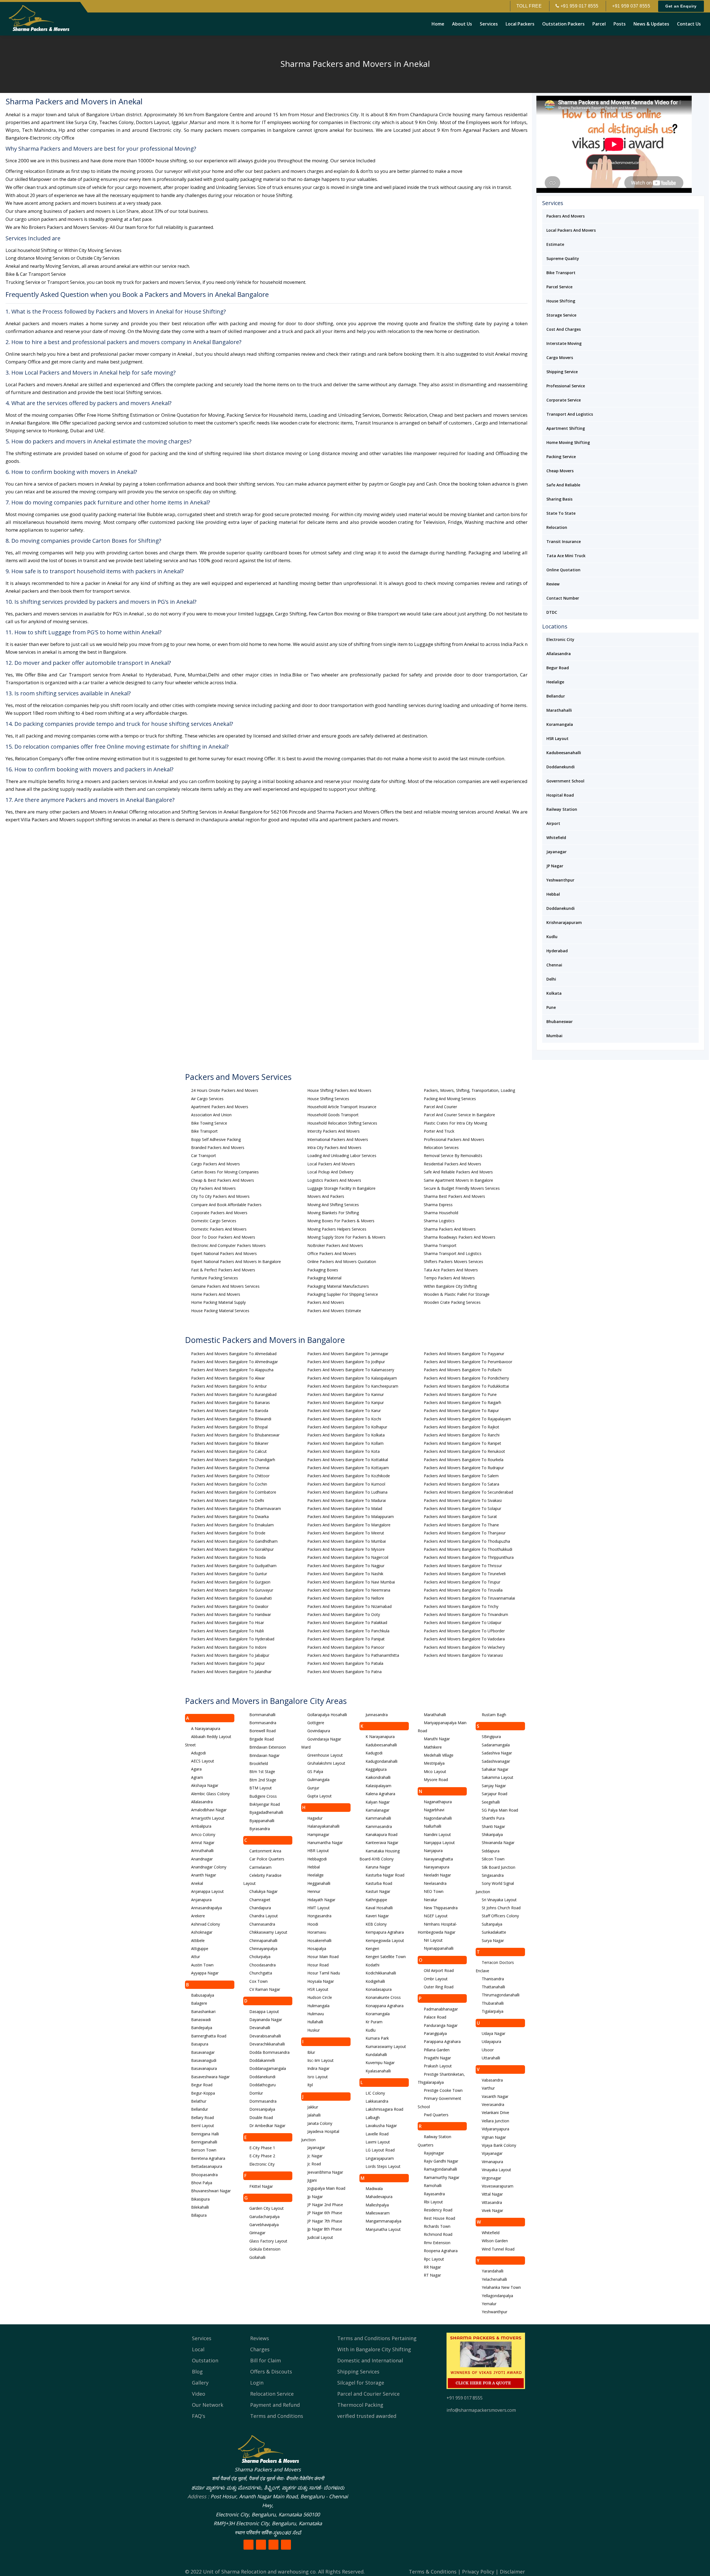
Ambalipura (201, 1826)
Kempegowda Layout (385, 1940)
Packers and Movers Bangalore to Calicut (229, 1451)
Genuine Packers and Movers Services (225, 1286)
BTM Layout (261, 1788)
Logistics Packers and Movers (334, 1180)
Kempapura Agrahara (385, 1932)
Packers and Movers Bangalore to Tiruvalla (463, 1590)
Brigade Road (262, 1739)
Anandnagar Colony (209, 1867)
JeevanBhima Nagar (325, 2172)
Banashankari (203, 2011)
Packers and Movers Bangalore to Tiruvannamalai (469, 1598)
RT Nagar (432, 2275)
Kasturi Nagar (378, 1891)
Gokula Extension (265, 2249)
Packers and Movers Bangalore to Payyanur (464, 1354)
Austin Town (202, 1965)
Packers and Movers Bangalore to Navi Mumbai (351, 1582)
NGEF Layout (436, 1916)
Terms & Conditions (433, 2572)
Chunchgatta (261, 1973)
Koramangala (560, 724)
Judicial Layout (320, 2237)
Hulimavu (316, 2014)
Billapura (199, 2215)
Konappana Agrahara (385, 2006)
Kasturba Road (379, 1883)
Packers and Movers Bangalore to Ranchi (462, 1435)
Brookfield (259, 1763)
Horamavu (317, 1932)
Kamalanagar (377, 1810)
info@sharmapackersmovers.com (481, 2410)
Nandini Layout (437, 1834)
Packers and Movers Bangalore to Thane (461, 1525)
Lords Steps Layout (383, 2166)
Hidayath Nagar (321, 1900)
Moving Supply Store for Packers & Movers (346, 1237)
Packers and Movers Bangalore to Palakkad (347, 1622)
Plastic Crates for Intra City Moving (455, 1123)
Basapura (200, 2044)
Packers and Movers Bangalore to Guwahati (231, 1598)
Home (438, 24)
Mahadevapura (379, 2197)
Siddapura (491, 1851)
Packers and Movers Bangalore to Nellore (346, 1598)
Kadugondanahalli (381, 1761)
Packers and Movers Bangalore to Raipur (461, 1411)
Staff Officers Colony (500, 1916)
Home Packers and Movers (216, 1294)
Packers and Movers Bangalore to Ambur (229, 1386)
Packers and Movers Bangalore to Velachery (464, 1647)
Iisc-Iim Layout (320, 2060)
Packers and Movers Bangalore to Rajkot (461, 1427)
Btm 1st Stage (262, 1771)
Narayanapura (437, 1867)
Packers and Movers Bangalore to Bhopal (229, 1427)
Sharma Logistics (439, 1221)
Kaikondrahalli (378, 1777)
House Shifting (561, 301)
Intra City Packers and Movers (334, 1147)
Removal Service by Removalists (453, 1156)
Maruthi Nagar (437, 1739)
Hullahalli (315, 2022)
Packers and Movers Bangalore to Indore (229, 1647)
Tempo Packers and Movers (449, 1278)
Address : (199, 2496)
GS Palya (315, 1771)
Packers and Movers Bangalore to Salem (461, 1476)
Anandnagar (202, 1859)
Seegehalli (491, 1802)
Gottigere (316, 1723)
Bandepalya (202, 2028)
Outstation (205, 2360)
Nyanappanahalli (439, 1948)
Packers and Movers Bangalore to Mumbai (347, 1541)
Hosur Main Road (323, 1957)
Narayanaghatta (438, 1859)
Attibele (198, 1940)
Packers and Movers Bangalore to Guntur (229, 1574)
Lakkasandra (377, 2101)
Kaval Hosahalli (379, 1908)
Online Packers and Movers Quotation (342, 1262)
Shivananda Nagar (498, 1843)
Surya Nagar (493, 1940)
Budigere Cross (263, 1796)
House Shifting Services (328, 1099)
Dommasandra (263, 2101)
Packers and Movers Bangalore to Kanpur (346, 1402)
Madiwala (374, 2189)
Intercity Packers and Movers (334, 1131)
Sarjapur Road (495, 1794)
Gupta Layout (319, 1796)
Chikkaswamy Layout (268, 1932)
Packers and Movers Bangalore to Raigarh (462, 1402)
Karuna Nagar (378, 1867)
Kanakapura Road (381, 1834)
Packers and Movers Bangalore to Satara (461, 1484)
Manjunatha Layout (383, 2229)
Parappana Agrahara (442, 2041)
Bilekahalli (200, 2207)
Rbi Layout (433, 2202)
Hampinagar (318, 1834)
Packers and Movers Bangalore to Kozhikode (349, 1476)
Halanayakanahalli (323, 1826)
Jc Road (314, 2164)
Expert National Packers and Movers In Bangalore (236, 1262)
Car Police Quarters (267, 1859)
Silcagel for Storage (361, 2383)
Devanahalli (260, 2028)
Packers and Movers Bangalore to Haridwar (231, 1614)
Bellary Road (202, 2117)
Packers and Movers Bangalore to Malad (345, 1508)
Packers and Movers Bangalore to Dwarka (230, 1516)
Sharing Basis (559, 499)
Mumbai (554, 1036)
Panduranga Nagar (441, 2025)
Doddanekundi (561, 767)
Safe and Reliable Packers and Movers (458, 1172)
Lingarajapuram (380, 2158)
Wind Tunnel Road (498, 2249)
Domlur (256, 2093)
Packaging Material (324, 1278)
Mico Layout (435, 1771)
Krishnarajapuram (564, 922)
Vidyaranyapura (495, 2129)
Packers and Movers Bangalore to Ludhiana (347, 1492)
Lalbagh (373, 2117)
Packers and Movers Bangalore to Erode (228, 1533)
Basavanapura (204, 2068)
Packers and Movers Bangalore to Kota (343, 1451)
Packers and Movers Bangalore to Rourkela (464, 1460)
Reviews (260, 2338)
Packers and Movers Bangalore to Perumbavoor (468, 1362)
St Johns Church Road (501, 1908)
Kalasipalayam (378, 1786)
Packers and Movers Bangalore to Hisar (228, 1622)
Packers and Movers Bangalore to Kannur (346, 1394)
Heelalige (555, 682)
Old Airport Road (439, 1970)
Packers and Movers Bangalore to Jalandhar (231, 1672)
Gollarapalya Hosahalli (327, 1715)
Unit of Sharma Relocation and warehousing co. (260, 2572)
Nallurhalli (433, 1826)
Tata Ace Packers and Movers (451, 1270)
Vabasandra (492, 2080)
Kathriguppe (376, 1900)
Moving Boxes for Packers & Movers (341, 1221)
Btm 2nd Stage (263, 1780)
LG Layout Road (380, 2150)
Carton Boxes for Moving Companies (225, 1172)
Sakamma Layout (498, 1777)
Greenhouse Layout (325, 1755)
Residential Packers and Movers (452, 1164)
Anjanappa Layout (207, 1891)
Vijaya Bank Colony (499, 2145)
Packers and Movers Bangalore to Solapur (462, 1508)
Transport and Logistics (570, 414)
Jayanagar (556, 852)
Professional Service (566, 386)
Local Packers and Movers (571, 230)
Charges (260, 2349)
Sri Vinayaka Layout (499, 1900)
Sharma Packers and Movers (450, 1229)
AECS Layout (203, 1761)
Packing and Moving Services (450, 1099)
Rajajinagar (434, 2153)
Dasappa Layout (264, 2011)
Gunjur (313, 1788)
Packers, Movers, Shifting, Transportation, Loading (469, 1090)
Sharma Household (441, 1213)
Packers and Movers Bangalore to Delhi (228, 1500)
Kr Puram (374, 2022)
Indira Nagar (318, 2068)
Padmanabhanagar (441, 2009)
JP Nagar (555, 866)
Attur (196, 1957)
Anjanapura (201, 1900)
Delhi (551, 979)
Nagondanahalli (438, 1818)
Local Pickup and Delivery (330, 1172)
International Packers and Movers (338, 1139)
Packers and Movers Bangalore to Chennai (230, 1468)
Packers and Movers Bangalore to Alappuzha (232, 1370)
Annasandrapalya (206, 1908)
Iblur (311, 2052)
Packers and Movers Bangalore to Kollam (345, 1443)
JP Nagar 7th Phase (325, 2221)
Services (489, 24)
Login (257, 2383)
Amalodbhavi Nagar (209, 1810)
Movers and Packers (326, 1196)
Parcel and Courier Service (368, 2394)
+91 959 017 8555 (465, 2398)
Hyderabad (557, 951)
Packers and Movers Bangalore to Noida (228, 1557)
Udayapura (491, 2041)
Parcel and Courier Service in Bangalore (459, 1115)
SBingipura (491, 1737)
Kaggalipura (376, 1769)
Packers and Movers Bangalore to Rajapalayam (467, 1419)
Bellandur (556, 696)
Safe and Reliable (563, 485)
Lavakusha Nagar (381, 2126)
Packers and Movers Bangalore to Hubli (227, 1631)
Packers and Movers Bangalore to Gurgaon (231, 1582)
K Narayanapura (380, 1737)
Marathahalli (559, 710)
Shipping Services (358, 2372)
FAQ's (199, 2416)
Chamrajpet (260, 1900)
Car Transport (204, 1156)
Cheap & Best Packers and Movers (223, 1180)
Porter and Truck (439, 1131)
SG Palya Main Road (500, 1810)
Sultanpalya (492, 1924)
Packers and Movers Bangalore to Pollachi (463, 1370)
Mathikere (433, 1747)
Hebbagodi (317, 1859)
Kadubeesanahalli (564, 753)
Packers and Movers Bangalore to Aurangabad (234, 1394)
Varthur (488, 2088)
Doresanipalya (262, 2109)
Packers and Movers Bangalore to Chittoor (230, 1476)
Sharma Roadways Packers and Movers (460, 1237)
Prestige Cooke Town (443, 2090)
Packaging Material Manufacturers (338, 1286)
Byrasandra (260, 1829)
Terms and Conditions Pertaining (377, 2338)
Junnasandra (377, 1715)
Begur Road (558, 668)
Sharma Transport (440, 1245)
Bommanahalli (262, 1715)
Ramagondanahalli (440, 2169)
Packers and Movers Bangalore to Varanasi (463, 1655)
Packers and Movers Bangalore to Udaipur (463, 1622)
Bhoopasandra (204, 2175)
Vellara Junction (495, 2121)
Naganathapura (438, 1802)
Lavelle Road (377, 2134)
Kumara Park (377, 2038)
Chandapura (260, 1908)
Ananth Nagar (204, 1875)
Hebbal (553, 894)
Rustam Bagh (494, 1715)
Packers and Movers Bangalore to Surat (460, 1516)
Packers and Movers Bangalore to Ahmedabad (234, 1354)
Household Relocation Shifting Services (342, 1123)
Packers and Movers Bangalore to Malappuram (351, 1516)
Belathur (199, 2101)
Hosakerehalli (319, 1940)
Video (199, 2394)
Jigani (312, 2180)
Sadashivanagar (496, 1761)
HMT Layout (319, 1908)
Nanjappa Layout (439, 1843)
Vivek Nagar (492, 2210)
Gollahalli (257, 2257)
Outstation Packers (563, 24)
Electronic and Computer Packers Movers (228, 1245)
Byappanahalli (262, 1821)
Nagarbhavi (434, 1810)
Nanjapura (433, 1851)
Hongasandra (319, 1916)
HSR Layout (557, 738)
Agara (196, 1769)
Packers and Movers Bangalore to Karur (344, 1411)
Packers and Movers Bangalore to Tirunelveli (465, 1574)
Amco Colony (203, 1834)
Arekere (198, 1916)
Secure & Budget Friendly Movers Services (462, 1188)
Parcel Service (559, 287)
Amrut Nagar (203, 1843)
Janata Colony (320, 2123)
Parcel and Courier (440, 1107)
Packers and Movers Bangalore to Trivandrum (466, 1614)
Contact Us (689, 24)
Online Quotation (563, 570)
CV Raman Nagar (265, 1989)
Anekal (197, 1883)
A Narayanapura (206, 1728)
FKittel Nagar (261, 2186)
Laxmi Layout (378, 2142)
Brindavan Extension (268, 1747)
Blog (197, 2372)
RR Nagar (432, 2267)
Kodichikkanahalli (381, 1973)
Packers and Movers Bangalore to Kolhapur (347, 1427)
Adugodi (198, 1753)
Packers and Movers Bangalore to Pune (460, 1394)
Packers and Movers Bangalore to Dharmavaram (236, 1508)
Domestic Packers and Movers (219, 1229)
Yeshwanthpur (560, 880)
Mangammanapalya (383, 2221)
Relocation (557, 527)
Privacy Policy (478, 2572)
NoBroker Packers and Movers (335, 1245)
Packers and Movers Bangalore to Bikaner (230, 1443)
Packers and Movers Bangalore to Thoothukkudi (468, 1549)
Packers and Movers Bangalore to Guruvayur (232, 1590)
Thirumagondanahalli (501, 1995)
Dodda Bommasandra (269, 2052)
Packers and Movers (566, 216)
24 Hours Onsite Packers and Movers (225, 1090)
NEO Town (434, 1891)
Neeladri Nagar (437, 1875)
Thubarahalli (493, 2003)
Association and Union (211, 1115)
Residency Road (438, 2210)
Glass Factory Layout (268, 2241)
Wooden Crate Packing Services (452, 1302)
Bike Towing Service (209, 1123)
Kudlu (552, 937)
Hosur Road (318, 1965)
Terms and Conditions (277, 2416)
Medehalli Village (439, 1755)
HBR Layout (318, 1851)
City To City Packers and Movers (220, 1196)
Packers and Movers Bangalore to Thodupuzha (467, 1541)
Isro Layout (318, 2077)
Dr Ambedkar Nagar (267, 2126)
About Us (462, 24)
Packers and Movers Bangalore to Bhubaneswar (235, 1435)
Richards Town (437, 2226)
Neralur (430, 1900)
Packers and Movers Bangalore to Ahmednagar (234, 1362)
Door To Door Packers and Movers (223, 1237)
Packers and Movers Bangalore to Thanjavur (465, 1533)
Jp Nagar (315, 2197)
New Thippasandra (441, 1908)
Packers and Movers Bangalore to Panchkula (348, 1631)
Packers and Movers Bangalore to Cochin (229, 1484)
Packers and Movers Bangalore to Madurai (347, 1500)
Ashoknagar (202, 1932)
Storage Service (561, 315)
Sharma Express (438, 1205)
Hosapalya (317, 1949)
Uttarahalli (491, 2058)
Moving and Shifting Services (333, 1205)
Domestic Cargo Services (214, 1221)
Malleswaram (378, 2213)
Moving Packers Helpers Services (337, 1229)
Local (198, 2349)
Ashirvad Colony (206, 1924)
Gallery (200, 2383)
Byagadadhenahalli (266, 1812)
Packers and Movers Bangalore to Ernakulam (232, 1525)
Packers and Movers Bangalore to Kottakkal (348, 1460)
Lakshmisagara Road (384, 2109)
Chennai (554, 965)
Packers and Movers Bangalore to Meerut (346, 1533)
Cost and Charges (564, 329)
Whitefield (556, 838)
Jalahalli (314, 2115)
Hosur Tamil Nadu (324, 1973)
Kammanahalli (378, 1818)
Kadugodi (374, 1753)
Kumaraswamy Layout (386, 2046)
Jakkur (313, 2107)
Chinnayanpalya (263, 1949)
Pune (551, 1007)
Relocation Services (441, 1147)
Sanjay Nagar (494, 1786)
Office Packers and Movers (332, 1253)
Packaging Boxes (323, 1270)
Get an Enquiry (681, 6)
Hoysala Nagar (321, 1981)
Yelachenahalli (494, 2279)
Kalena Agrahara (380, 1794)
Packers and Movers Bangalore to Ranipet (462, 1443)
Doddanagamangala (268, 2068)
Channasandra (262, 1924)
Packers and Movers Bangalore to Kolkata (346, 1435)
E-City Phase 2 (262, 2156)
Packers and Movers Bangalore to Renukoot (464, 1451)
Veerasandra (493, 2104)
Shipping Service (562, 372)
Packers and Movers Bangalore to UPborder (464, 1631)
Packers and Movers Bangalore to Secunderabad (468, 1492)
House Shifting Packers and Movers (339, 1090)
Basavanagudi (204, 2060)
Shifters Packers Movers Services (453, 1262)
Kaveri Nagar (377, 1916)
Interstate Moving (564, 343)
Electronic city (560, 639)
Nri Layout (433, 1940)
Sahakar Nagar (495, 1769)
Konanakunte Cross (383, 1997)
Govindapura (319, 1731)
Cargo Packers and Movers (215, 1164)
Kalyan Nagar (378, 1802)
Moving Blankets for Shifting (333, 1213)
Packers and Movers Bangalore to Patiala (345, 1663)
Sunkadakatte (494, 1932)
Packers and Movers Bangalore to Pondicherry (466, 1378)
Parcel (599, 24)
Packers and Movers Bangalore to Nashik (345, 1574)
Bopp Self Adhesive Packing (216, 1139)
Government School (565, 781)
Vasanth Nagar (495, 2096)
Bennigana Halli (205, 2134)
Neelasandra (435, 1883)
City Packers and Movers (213, 1188)
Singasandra (493, 1875)
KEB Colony (376, 1924)
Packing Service (561, 457)
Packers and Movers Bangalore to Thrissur (463, 1566)
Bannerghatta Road (209, 2036)
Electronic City (262, 2164)
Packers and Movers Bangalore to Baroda (230, 1411)
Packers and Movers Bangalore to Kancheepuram (353, 1386)
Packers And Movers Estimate (334, 1311)
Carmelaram (260, 1867)
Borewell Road (263, 1731)
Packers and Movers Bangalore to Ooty (344, 1614)
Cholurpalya (260, 1957)
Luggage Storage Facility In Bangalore (341, 1188)
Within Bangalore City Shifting (450, 1286)
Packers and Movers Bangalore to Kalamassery (351, 1370)
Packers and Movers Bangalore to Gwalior (230, 1606)
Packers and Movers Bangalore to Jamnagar (348, 1354)
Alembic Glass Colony (210, 1794)
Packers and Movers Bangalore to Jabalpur (230, 1655)
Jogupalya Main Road (326, 2188)
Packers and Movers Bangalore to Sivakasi (463, 1500)
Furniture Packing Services (215, 1278)
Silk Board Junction (499, 1867)
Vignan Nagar (494, 2137)
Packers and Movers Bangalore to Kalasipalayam (352, 1378)
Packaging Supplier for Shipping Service (343, 1294)
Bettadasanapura (207, 2166)
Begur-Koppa (203, 2093)
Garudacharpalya (264, 2217)
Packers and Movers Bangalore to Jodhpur (346, 1362)
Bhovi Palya (202, 2183)
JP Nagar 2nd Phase (325, 2205)
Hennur (314, 1891)
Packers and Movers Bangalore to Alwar (228, 1378)
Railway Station (562, 809)
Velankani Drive (495, 2112)
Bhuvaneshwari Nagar (211, 2191)
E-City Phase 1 (262, 2148)
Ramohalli (433, 2185)
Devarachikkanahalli (267, 2044)
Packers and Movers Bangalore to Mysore (346, 1549)
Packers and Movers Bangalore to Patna (344, 1672)
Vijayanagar (492, 2153)
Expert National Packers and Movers (224, 1253)
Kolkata (554, 993)
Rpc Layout (434, 2259)
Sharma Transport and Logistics (453, 1253)
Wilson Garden (495, 2241)
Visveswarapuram (498, 2186)
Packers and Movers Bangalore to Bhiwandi (231, 1419)
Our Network (208, 2405)
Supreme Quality (563, 258)
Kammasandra (379, 1826)
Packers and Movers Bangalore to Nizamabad (349, 1606)
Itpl (310, 2085)
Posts (620, 24)
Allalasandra (559, 654)
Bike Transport (561, 273)
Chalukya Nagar (263, 1891)
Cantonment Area (265, 1851)
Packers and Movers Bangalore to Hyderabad (233, 1639)
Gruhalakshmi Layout (326, 1763)
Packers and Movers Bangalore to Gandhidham (234, 1541)
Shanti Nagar (493, 1826)
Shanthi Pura (493, 1818)
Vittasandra (492, 2202)
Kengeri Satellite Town (386, 1957)
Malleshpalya (377, 2205)
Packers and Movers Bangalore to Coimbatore (234, 1492)
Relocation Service (272, 2394)
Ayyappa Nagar (205, 1973)
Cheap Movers (560, 471)
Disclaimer (512, 2572)
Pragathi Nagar (437, 2058)
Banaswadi (201, 2020)
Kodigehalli (375, 1981)
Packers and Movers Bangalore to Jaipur (228, 1663)
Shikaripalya (492, 1834)
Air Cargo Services (207, 1099)
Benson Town (204, 2150)
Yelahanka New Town (501, 2287)
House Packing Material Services (220, 1311)
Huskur (314, 2030)
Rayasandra (434, 2194)
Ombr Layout (436, 1979)
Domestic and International (370, 2360)
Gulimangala (318, 1780)
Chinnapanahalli (263, 1940)
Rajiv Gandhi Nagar (441, 2161)
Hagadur (315, 1818)
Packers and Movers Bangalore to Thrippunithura (469, 1557)
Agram (197, 1777)
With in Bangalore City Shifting (374, 2349)
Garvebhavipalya (264, 2225)
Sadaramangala (496, 1745)
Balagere (199, 2003)
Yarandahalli (493, 2271)
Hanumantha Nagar (325, 1843)
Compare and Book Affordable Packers (226, 1205)
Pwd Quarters (436, 2115)
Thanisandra (493, 1979)
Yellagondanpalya (497, 2296)
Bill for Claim (266, 2360)
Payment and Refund (275, 2405)
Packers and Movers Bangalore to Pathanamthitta (353, 1655)
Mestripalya (434, 1763)
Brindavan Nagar (264, 1755)
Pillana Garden (437, 2050)
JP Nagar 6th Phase (325, 2213)
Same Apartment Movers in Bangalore (458, 1180)
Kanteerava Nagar (382, 1843)
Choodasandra (263, 1965)
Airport (553, 823)
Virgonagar (491, 2178)
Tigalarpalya (493, 2011)
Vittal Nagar (492, 2194)
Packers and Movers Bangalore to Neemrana (349, 1590)
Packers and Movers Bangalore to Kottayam (348, 1468)
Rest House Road (439, 2218)
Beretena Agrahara (208, 2158)
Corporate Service (564, 400)
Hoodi (313, 1924)
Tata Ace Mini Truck (566, 556)
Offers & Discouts (271, 2372)
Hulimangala (318, 2006)
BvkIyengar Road (265, 1804)
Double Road (261, 2117)
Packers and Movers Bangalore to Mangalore (349, 1525)
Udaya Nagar (494, 2033)
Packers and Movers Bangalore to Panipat (346, 1639)
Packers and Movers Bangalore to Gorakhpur (232, 1549)
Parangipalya (435, 2033)
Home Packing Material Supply (218, 1302)
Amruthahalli (202, 1851)
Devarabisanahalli (265, 2036)
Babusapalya (203, 1995)
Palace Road (435, 2017)
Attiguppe (200, 1949)
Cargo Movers (560, 358)
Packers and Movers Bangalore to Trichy (461, 1606)
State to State (561, 513)
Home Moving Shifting (568, 442)
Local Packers (520, 24)
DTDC (552, 612)
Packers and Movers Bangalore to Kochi (344, 1419)
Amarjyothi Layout (208, 1818)
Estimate (555, 244)
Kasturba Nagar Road (385, 1875)
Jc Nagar (315, 2156)
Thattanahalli (493, 1987)
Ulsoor (488, 2050)
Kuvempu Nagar (380, 2063)
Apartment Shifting (566, 428)
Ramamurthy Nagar (442, 2177)
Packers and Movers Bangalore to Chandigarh (233, 1460)
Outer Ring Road (439, 1987)
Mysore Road (436, 1780)
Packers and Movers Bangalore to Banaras (230, 1402)
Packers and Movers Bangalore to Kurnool (346, 1484)
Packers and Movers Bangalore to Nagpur (346, 1566)
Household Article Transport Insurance (342, 1107)
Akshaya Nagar (205, 1785)
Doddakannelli (262, 2060)
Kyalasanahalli (378, 2071)
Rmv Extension (437, 2243)
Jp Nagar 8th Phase (325, 2229)
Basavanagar (203, 2052)
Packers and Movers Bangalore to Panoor (346, 1647)
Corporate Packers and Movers (219, 1213)
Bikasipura (200, 2199)
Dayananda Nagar (266, 2020)
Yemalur (489, 2304)
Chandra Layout (264, 1916)
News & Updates (651, 24)
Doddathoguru (263, 2085)
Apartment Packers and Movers (220, 1107)
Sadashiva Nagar (497, 1753)
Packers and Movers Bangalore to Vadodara (464, 1639)
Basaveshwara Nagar (210, 2077)
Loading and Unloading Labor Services (342, 1156)
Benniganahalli (204, 2142)
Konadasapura (379, 1989)
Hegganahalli (319, 1883)
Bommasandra (263, 1723)
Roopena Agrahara (441, 2251)
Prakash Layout (438, 2066)
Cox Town (258, 1981)
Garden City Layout (267, 2208)
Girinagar (257, 2233)
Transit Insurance (564, 541)
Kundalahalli (376, 2055)
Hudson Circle (320, 1997)
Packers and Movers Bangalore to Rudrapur (464, 1468)
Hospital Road (560, 795)
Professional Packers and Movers (454, 1139)
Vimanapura (492, 2162)
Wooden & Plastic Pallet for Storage (457, 1294)
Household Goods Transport (333, 1115)
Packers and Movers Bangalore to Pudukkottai (466, 1386)
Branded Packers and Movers (218, 1147)
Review (553, 584)
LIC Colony (375, 2093)
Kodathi (372, 1965)
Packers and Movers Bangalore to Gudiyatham (234, 1566)
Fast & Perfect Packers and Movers (223, 1270)
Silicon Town (493, 1859)
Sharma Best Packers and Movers (454, 1196)
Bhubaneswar (560, 1021)
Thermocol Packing (360, 2405)
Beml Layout (203, 2126)
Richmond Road (438, 2234)
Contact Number (563, 598)
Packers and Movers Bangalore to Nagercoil (348, 1557)
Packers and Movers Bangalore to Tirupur (462, 1582)
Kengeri (372, 1949)
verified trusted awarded (367, 2416)
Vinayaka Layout (496, 2170)
